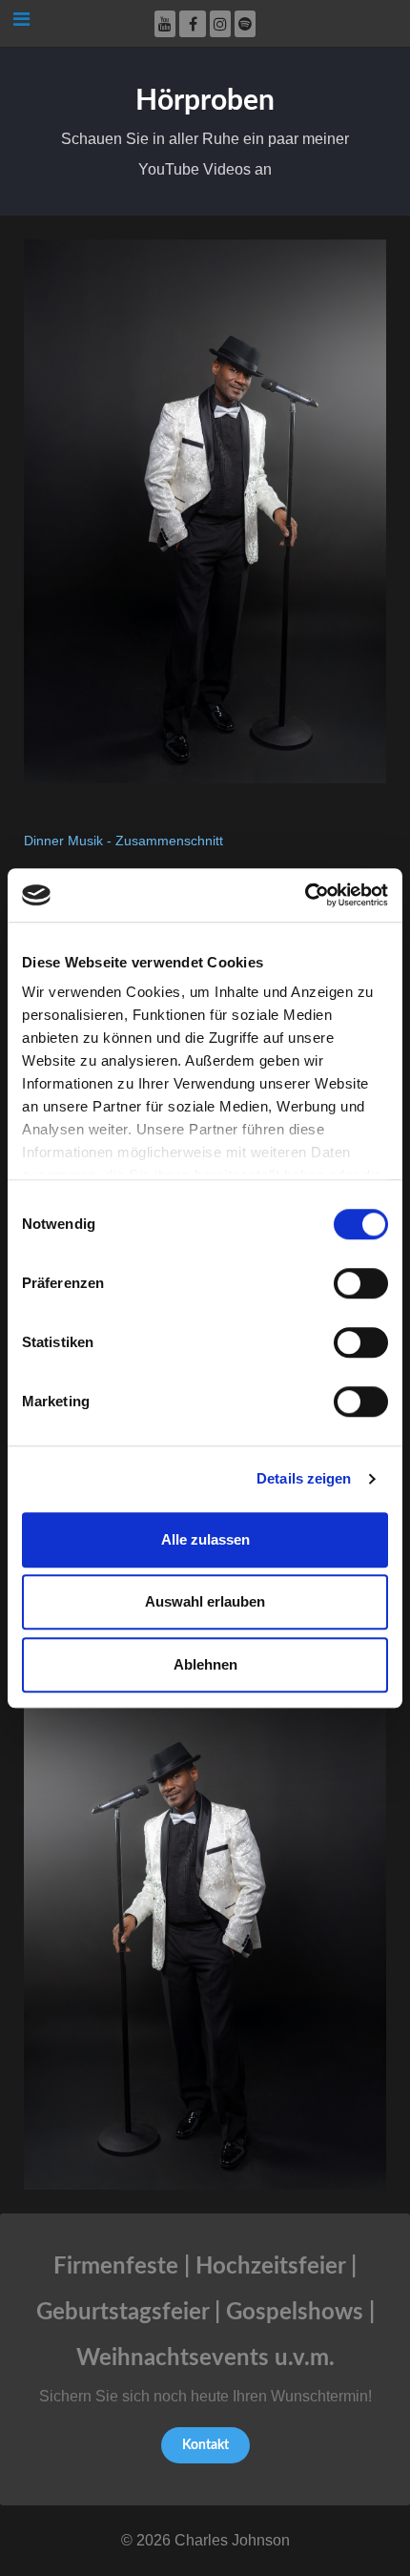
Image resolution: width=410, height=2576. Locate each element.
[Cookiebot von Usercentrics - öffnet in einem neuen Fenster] (305, 895)
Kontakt (205, 2445)
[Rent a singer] (205, 510)
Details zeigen (304, 1478)
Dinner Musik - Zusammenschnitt (123, 841)
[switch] (361, 1283)
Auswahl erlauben (205, 1601)
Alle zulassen (205, 1539)
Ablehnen (205, 1664)
